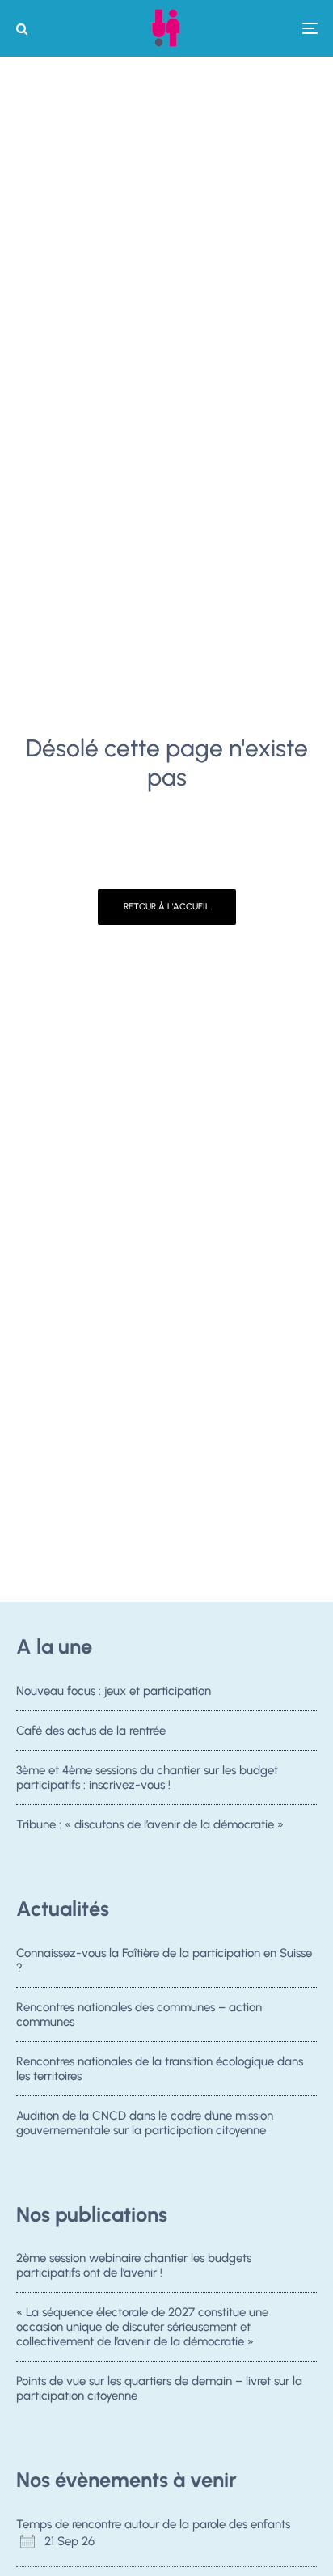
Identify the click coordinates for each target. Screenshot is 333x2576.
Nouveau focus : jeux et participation (114, 1691)
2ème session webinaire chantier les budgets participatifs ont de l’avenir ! (134, 2265)
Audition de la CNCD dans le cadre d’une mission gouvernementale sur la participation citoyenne (145, 2123)
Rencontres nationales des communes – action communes (139, 2015)
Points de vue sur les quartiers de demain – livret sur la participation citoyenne (159, 2388)
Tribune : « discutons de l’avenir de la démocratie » (150, 1824)
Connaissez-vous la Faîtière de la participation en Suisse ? (164, 1960)
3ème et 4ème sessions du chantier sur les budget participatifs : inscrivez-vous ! (147, 1777)
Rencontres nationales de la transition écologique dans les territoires (160, 2069)
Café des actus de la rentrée (91, 1731)
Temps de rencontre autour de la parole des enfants (153, 2524)
